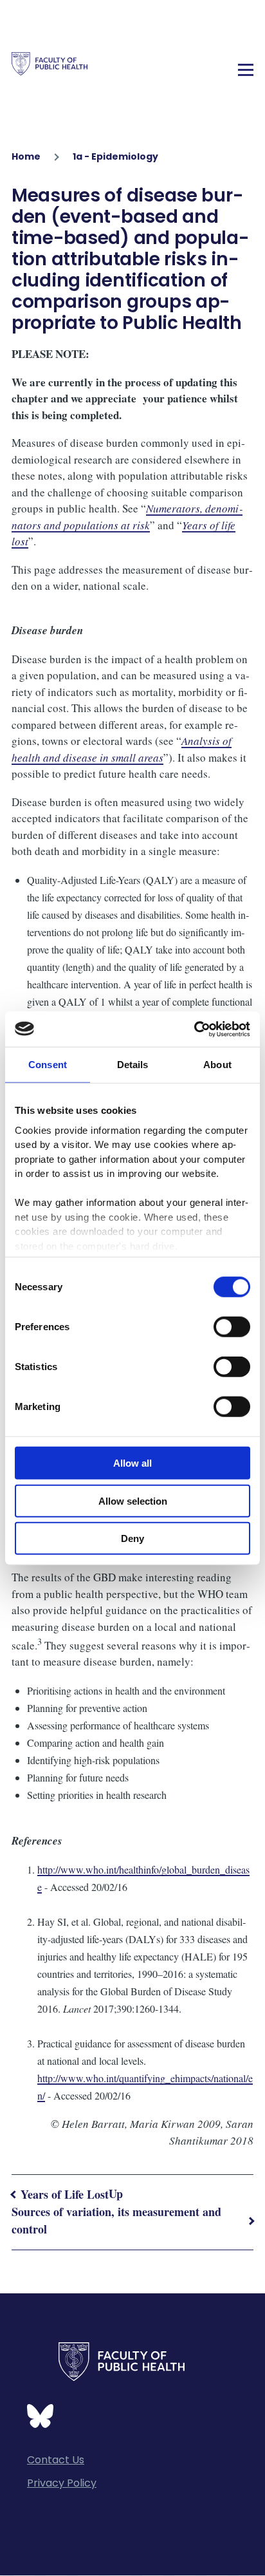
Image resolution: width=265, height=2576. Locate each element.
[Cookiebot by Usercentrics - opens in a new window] (194, 1029)
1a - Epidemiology (115, 156)
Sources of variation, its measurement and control (116, 2220)
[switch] (232, 1327)
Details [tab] (133, 1065)
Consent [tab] (48, 1065)
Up (116, 2194)
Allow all (132, 1463)
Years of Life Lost (65, 2194)
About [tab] (217, 1065)
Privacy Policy (62, 2483)
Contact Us (56, 2460)
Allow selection (133, 1500)
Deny (132, 1538)
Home (26, 156)
